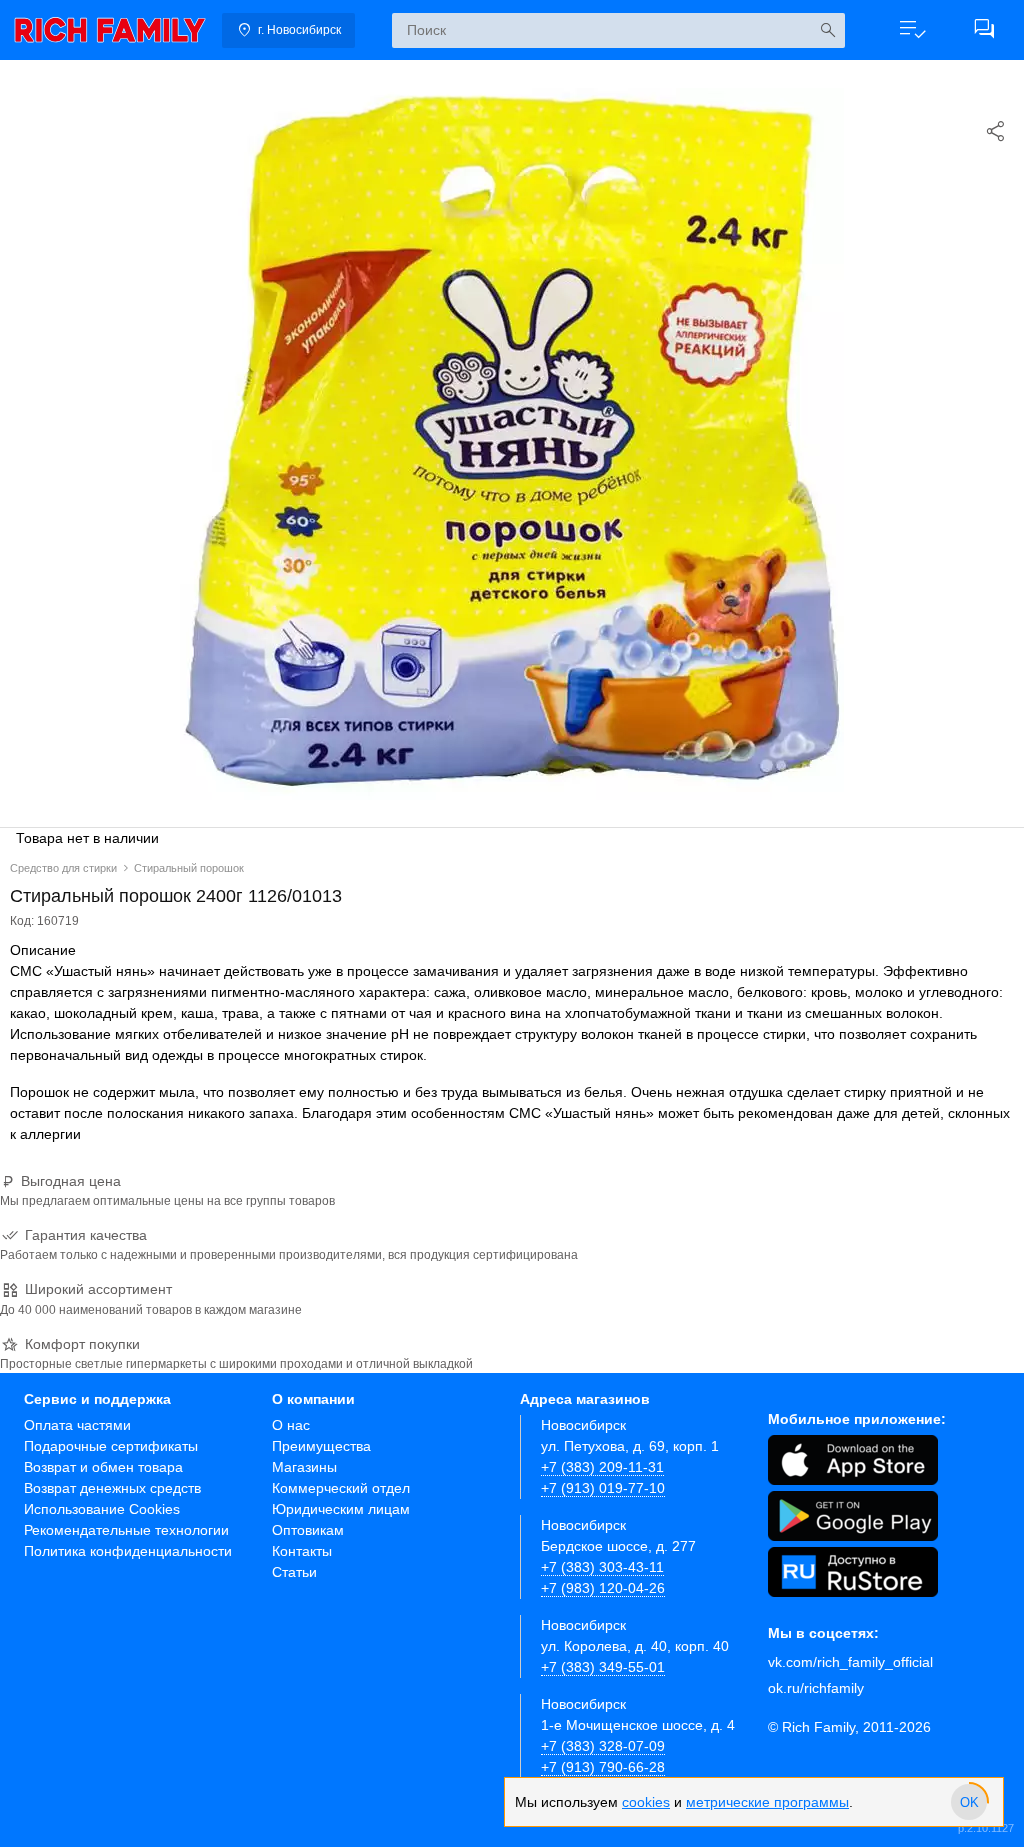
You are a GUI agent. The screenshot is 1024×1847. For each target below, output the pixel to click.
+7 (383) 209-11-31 (602, 1467)
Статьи (294, 1572)
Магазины (304, 1467)
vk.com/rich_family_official (850, 1662)
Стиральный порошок (189, 868)
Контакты (302, 1551)
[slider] (969, 1802)
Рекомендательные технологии (126, 1530)
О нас (291, 1425)
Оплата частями (77, 1425)
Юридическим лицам (341, 1509)
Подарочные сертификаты (111, 1446)
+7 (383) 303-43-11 (602, 1567)
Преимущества (321, 1446)
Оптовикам (308, 1530)
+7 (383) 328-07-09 (603, 1746)
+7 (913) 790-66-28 (603, 1767)
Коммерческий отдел (341, 1488)
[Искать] (827, 30)
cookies (646, 1802)
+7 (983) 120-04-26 (603, 1588)
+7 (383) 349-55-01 (603, 1667)
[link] (110, 30)
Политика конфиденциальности (128, 1551)
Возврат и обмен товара (103, 1467)
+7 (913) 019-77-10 (603, 1488)
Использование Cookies (102, 1509)
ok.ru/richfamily (816, 1688)
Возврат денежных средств (112, 1488)
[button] (912, 30)
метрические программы (767, 1802)
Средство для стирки (63, 868)
